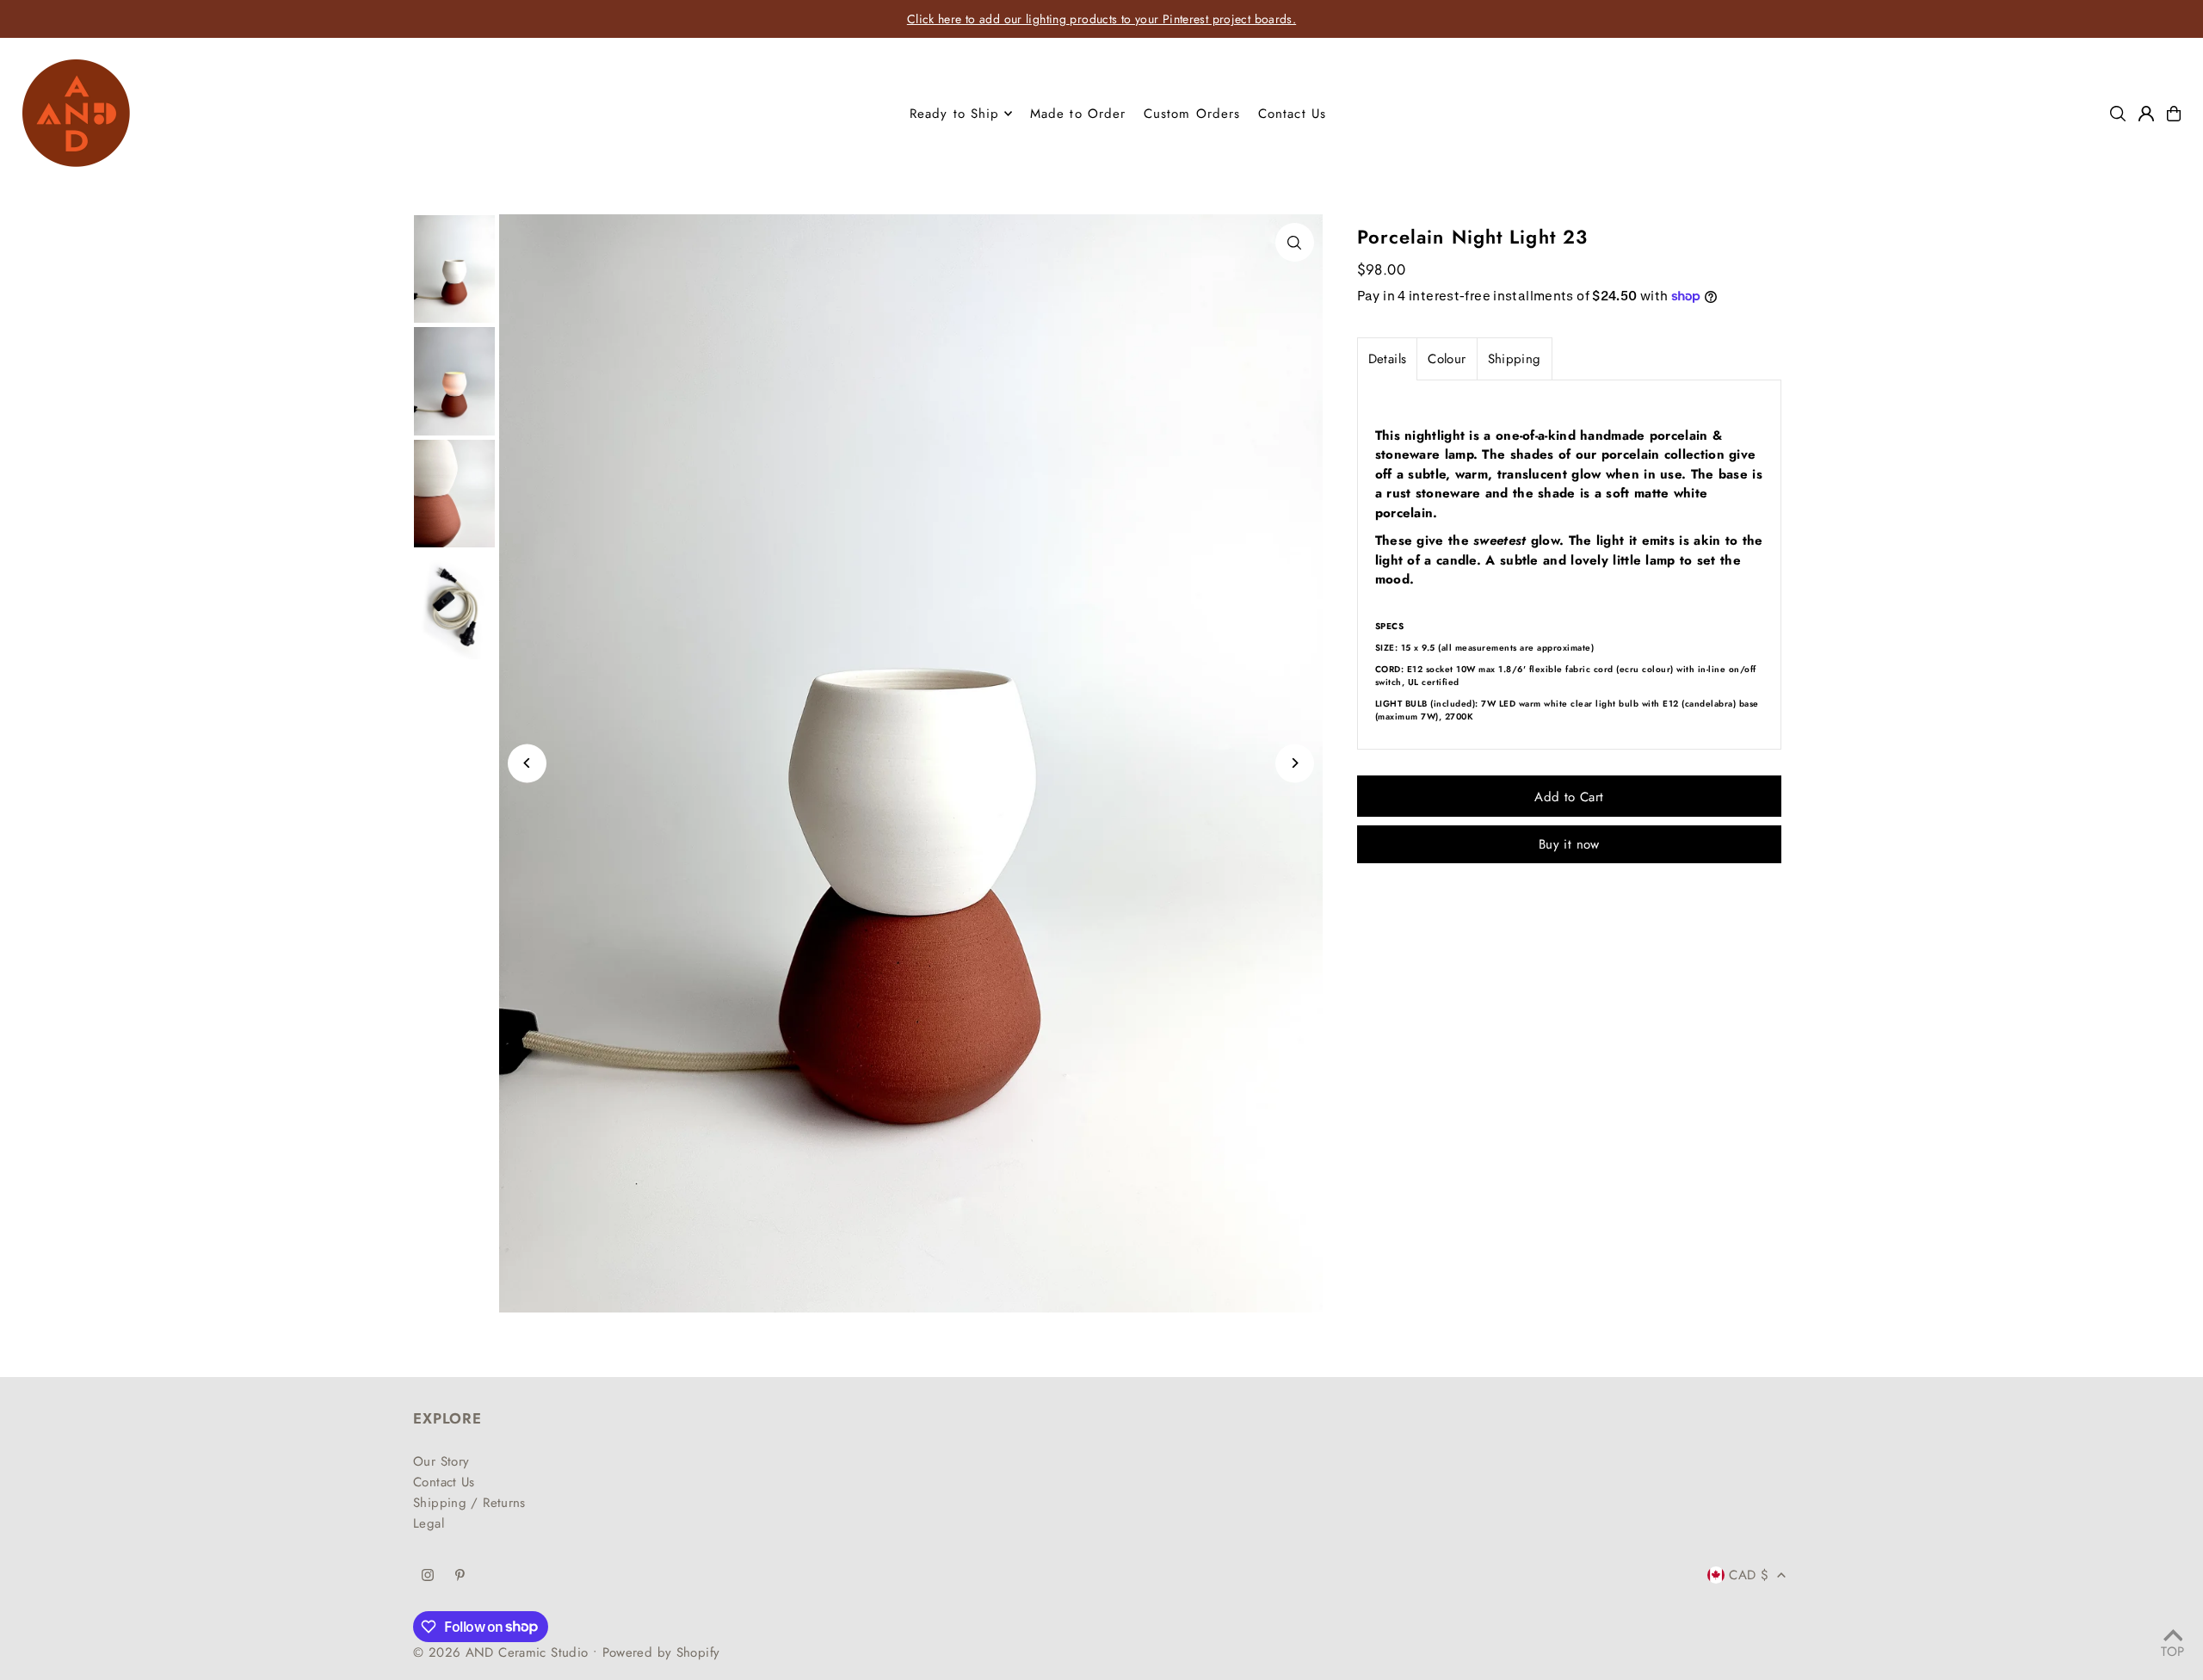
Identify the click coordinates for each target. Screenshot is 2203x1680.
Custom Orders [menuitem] (1192, 114)
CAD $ (1749, 1575)
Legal (429, 1523)
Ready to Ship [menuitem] (955, 114)
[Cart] (2174, 114)
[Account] (2146, 114)
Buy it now (1569, 844)
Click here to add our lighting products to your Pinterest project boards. (1101, 19)
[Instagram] (428, 1576)
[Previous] (527, 763)
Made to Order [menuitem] (1078, 114)
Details (1388, 359)
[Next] (1295, 763)
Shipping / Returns (469, 1503)
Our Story (441, 1461)
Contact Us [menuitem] (1292, 114)
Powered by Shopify (661, 1652)
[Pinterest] (460, 1576)
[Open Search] (2118, 114)
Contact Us (444, 1482)
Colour (1447, 359)
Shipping (1515, 359)
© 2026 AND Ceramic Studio (500, 1652)
